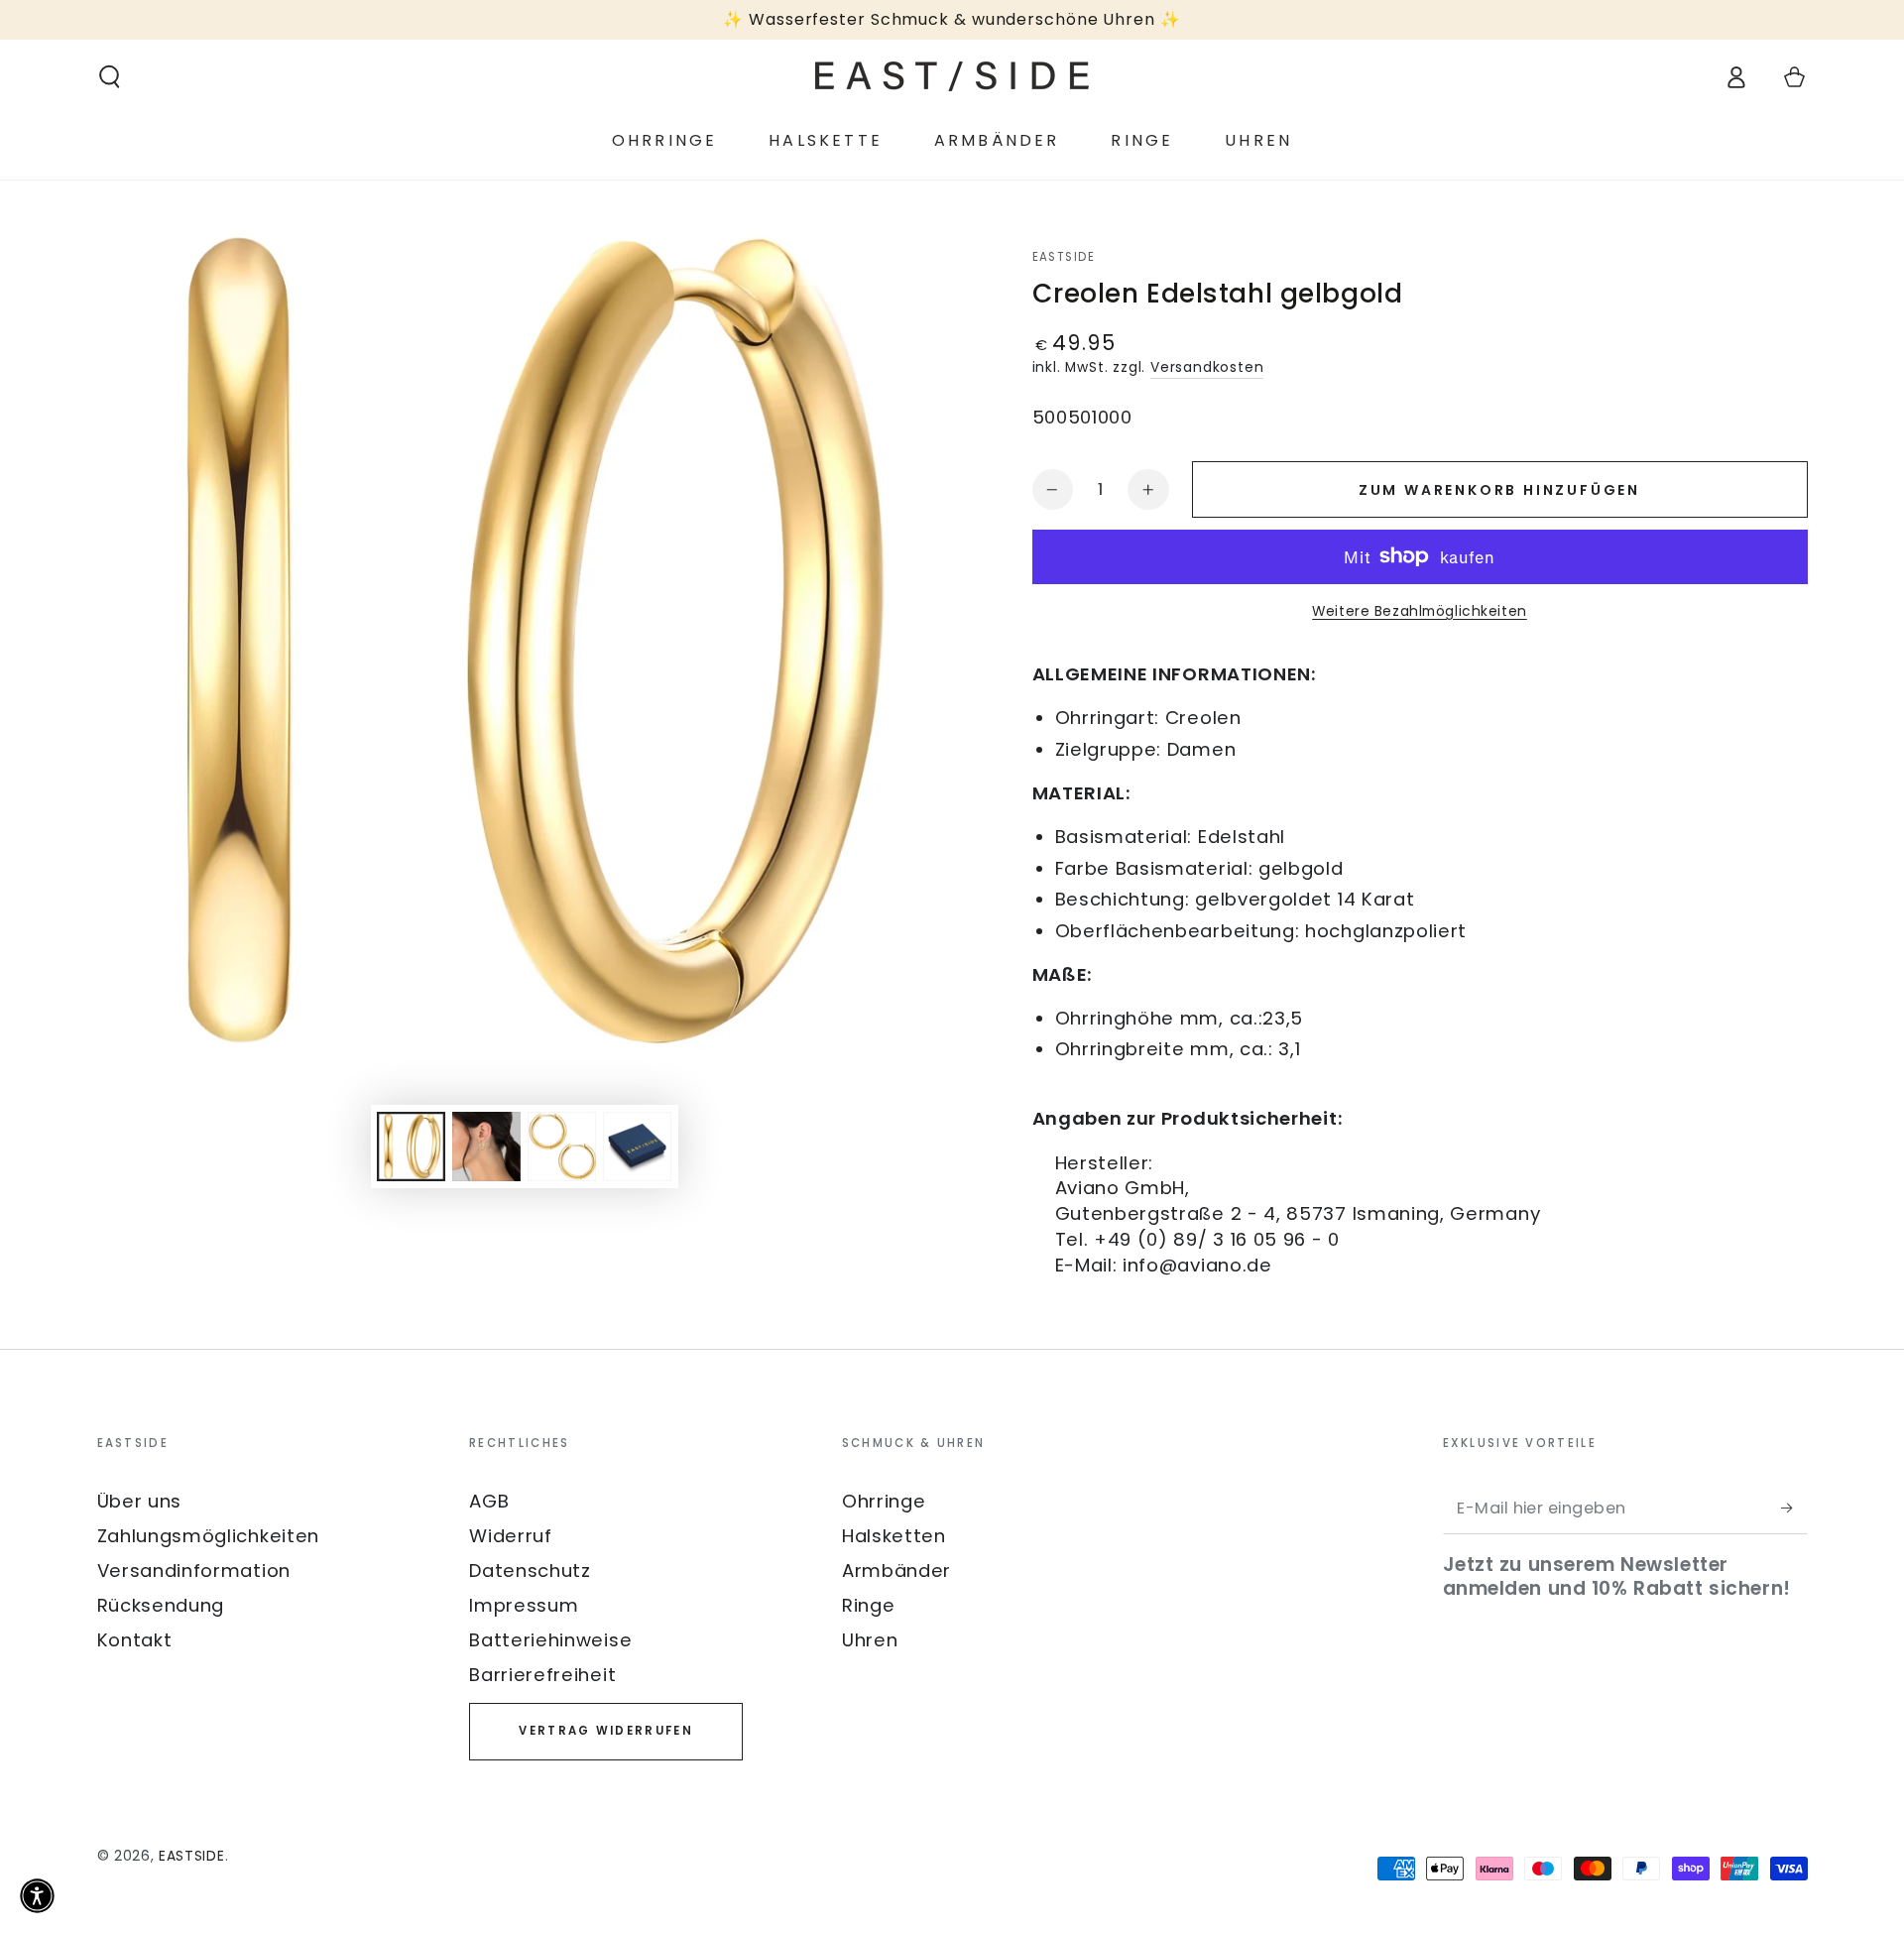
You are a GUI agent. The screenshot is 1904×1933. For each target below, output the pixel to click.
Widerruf (511, 1536)
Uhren (870, 1640)
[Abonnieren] (1794, 1508)
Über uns (140, 1501)
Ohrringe (884, 1501)
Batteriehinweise (550, 1640)
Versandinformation (194, 1571)
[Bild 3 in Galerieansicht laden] (562, 1147)
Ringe (868, 1605)
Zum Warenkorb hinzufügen (1499, 490)
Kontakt (135, 1640)
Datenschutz (530, 1571)
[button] (109, 77)
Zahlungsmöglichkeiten (209, 1536)
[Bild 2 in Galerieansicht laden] (486, 1147)
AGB (489, 1501)
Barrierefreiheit (542, 1675)
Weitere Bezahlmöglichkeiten (1420, 611)
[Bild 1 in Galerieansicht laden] (411, 1147)
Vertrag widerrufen (605, 1731)
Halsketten (894, 1536)
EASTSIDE (1064, 257)
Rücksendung (161, 1605)
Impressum (524, 1605)
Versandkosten (1207, 367)
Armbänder (896, 1571)
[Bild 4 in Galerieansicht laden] (637, 1147)
